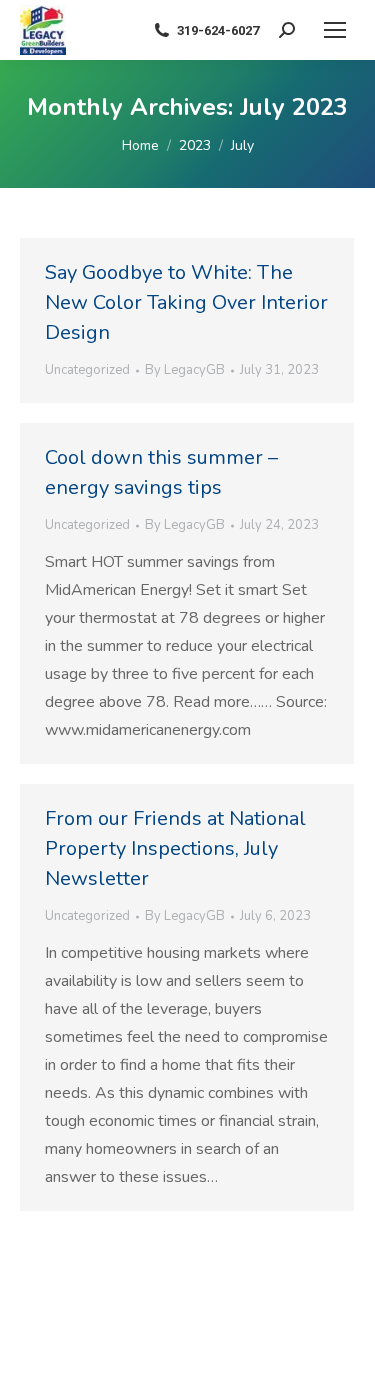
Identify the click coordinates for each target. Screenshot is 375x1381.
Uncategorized (87, 370)
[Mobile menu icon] (335, 30)
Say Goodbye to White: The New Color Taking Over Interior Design (186, 302)
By (185, 370)
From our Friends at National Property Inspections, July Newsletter (175, 848)
